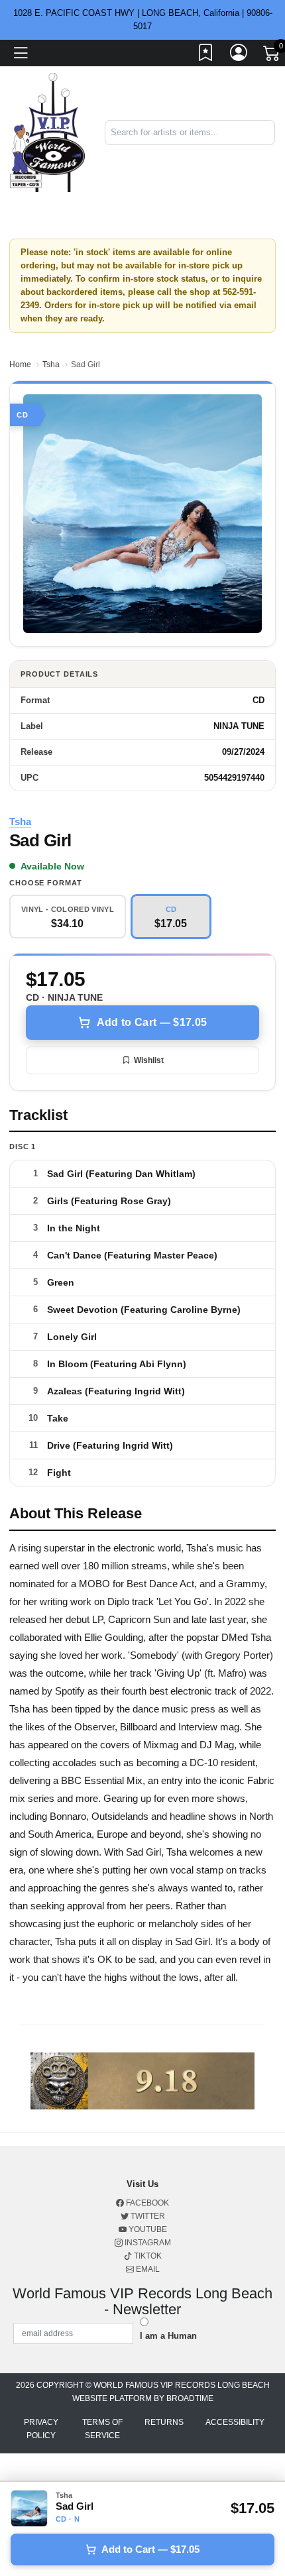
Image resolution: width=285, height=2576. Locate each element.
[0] (272, 56)
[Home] (47, 132)
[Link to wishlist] (206, 55)
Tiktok (147, 2256)
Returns (164, 2422)
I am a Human (168, 2336)
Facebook (146, 2203)
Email (147, 2269)
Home (20, 364)
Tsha (51, 364)
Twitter (147, 2216)
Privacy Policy (41, 2429)
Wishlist (149, 1060)
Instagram (147, 2243)
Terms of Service (102, 2429)
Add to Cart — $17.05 (152, 1022)
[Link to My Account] (239, 55)
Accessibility (235, 2422)
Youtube (147, 2229)
